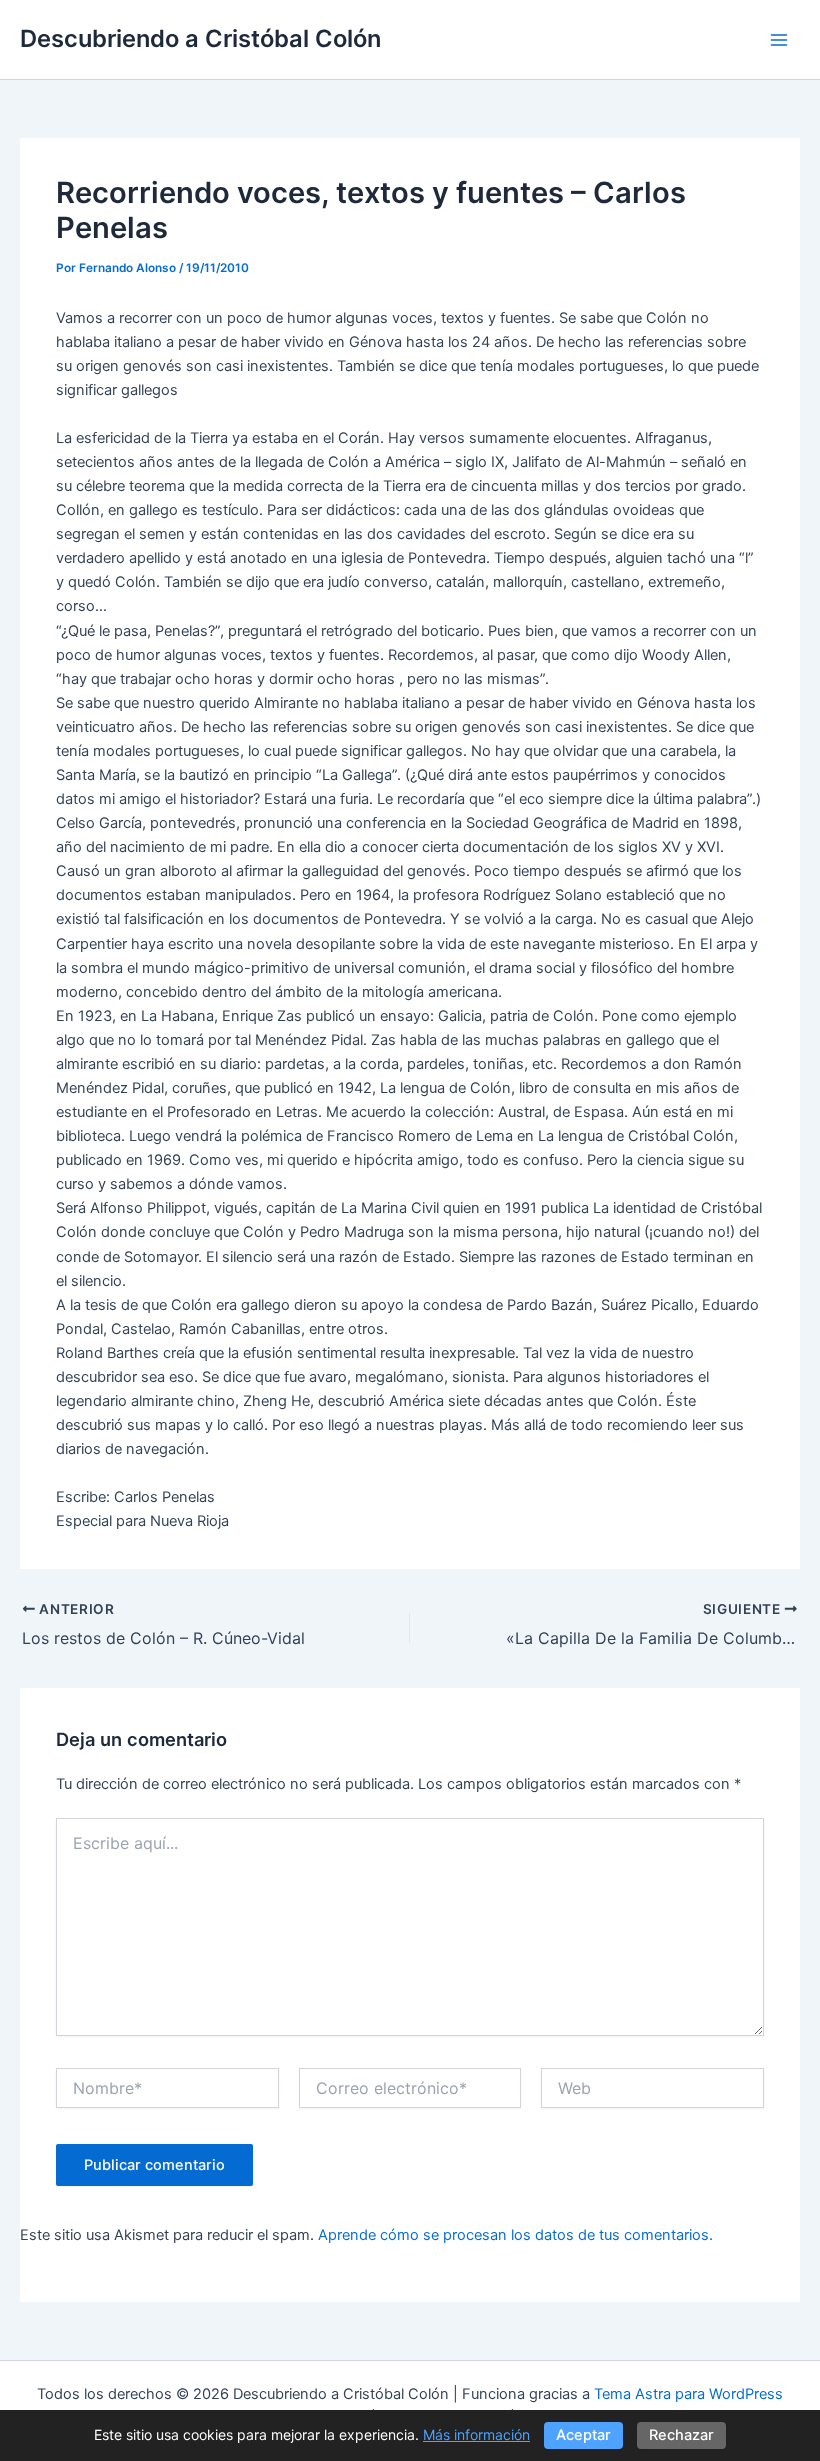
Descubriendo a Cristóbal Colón (200, 38)
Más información (476, 2434)
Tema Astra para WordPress (688, 2394)
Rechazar (681, 2435)
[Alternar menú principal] (779, 40)
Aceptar (583, 2435)
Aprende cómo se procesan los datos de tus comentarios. (515, 2235)
